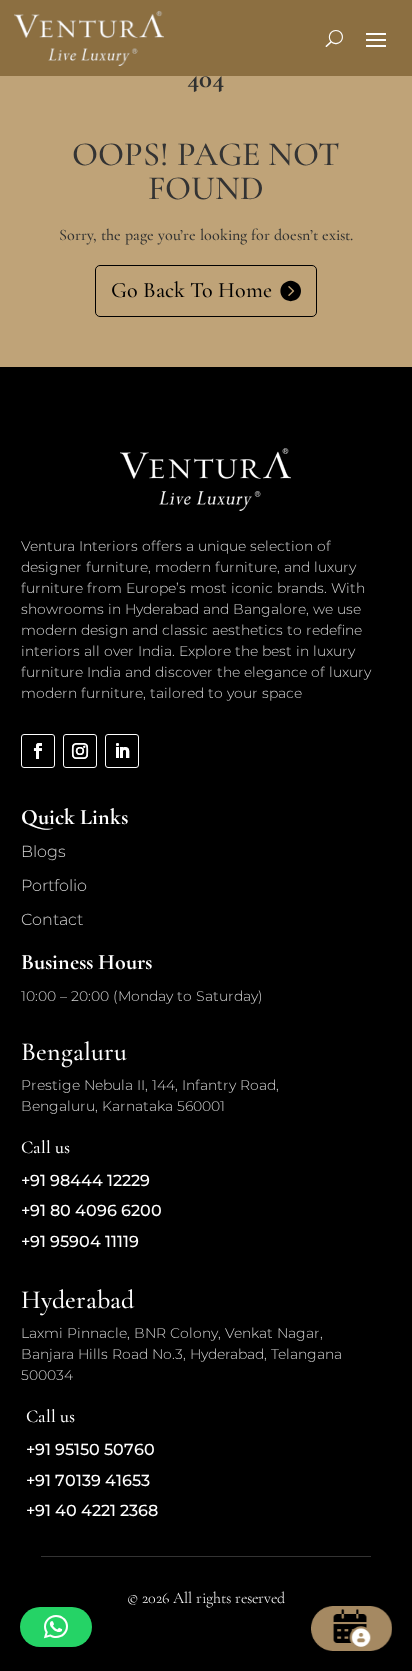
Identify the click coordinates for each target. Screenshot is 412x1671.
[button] (56, 1627)
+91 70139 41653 (88, 1480)
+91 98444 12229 (85, 1180)
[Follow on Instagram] (80, 751)
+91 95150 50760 (90, 1449)
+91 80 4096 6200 (91, 1210)
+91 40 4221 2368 (92, 1510)
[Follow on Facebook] (38, 751)
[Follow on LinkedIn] (122, 751)
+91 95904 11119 (80, 1241)
